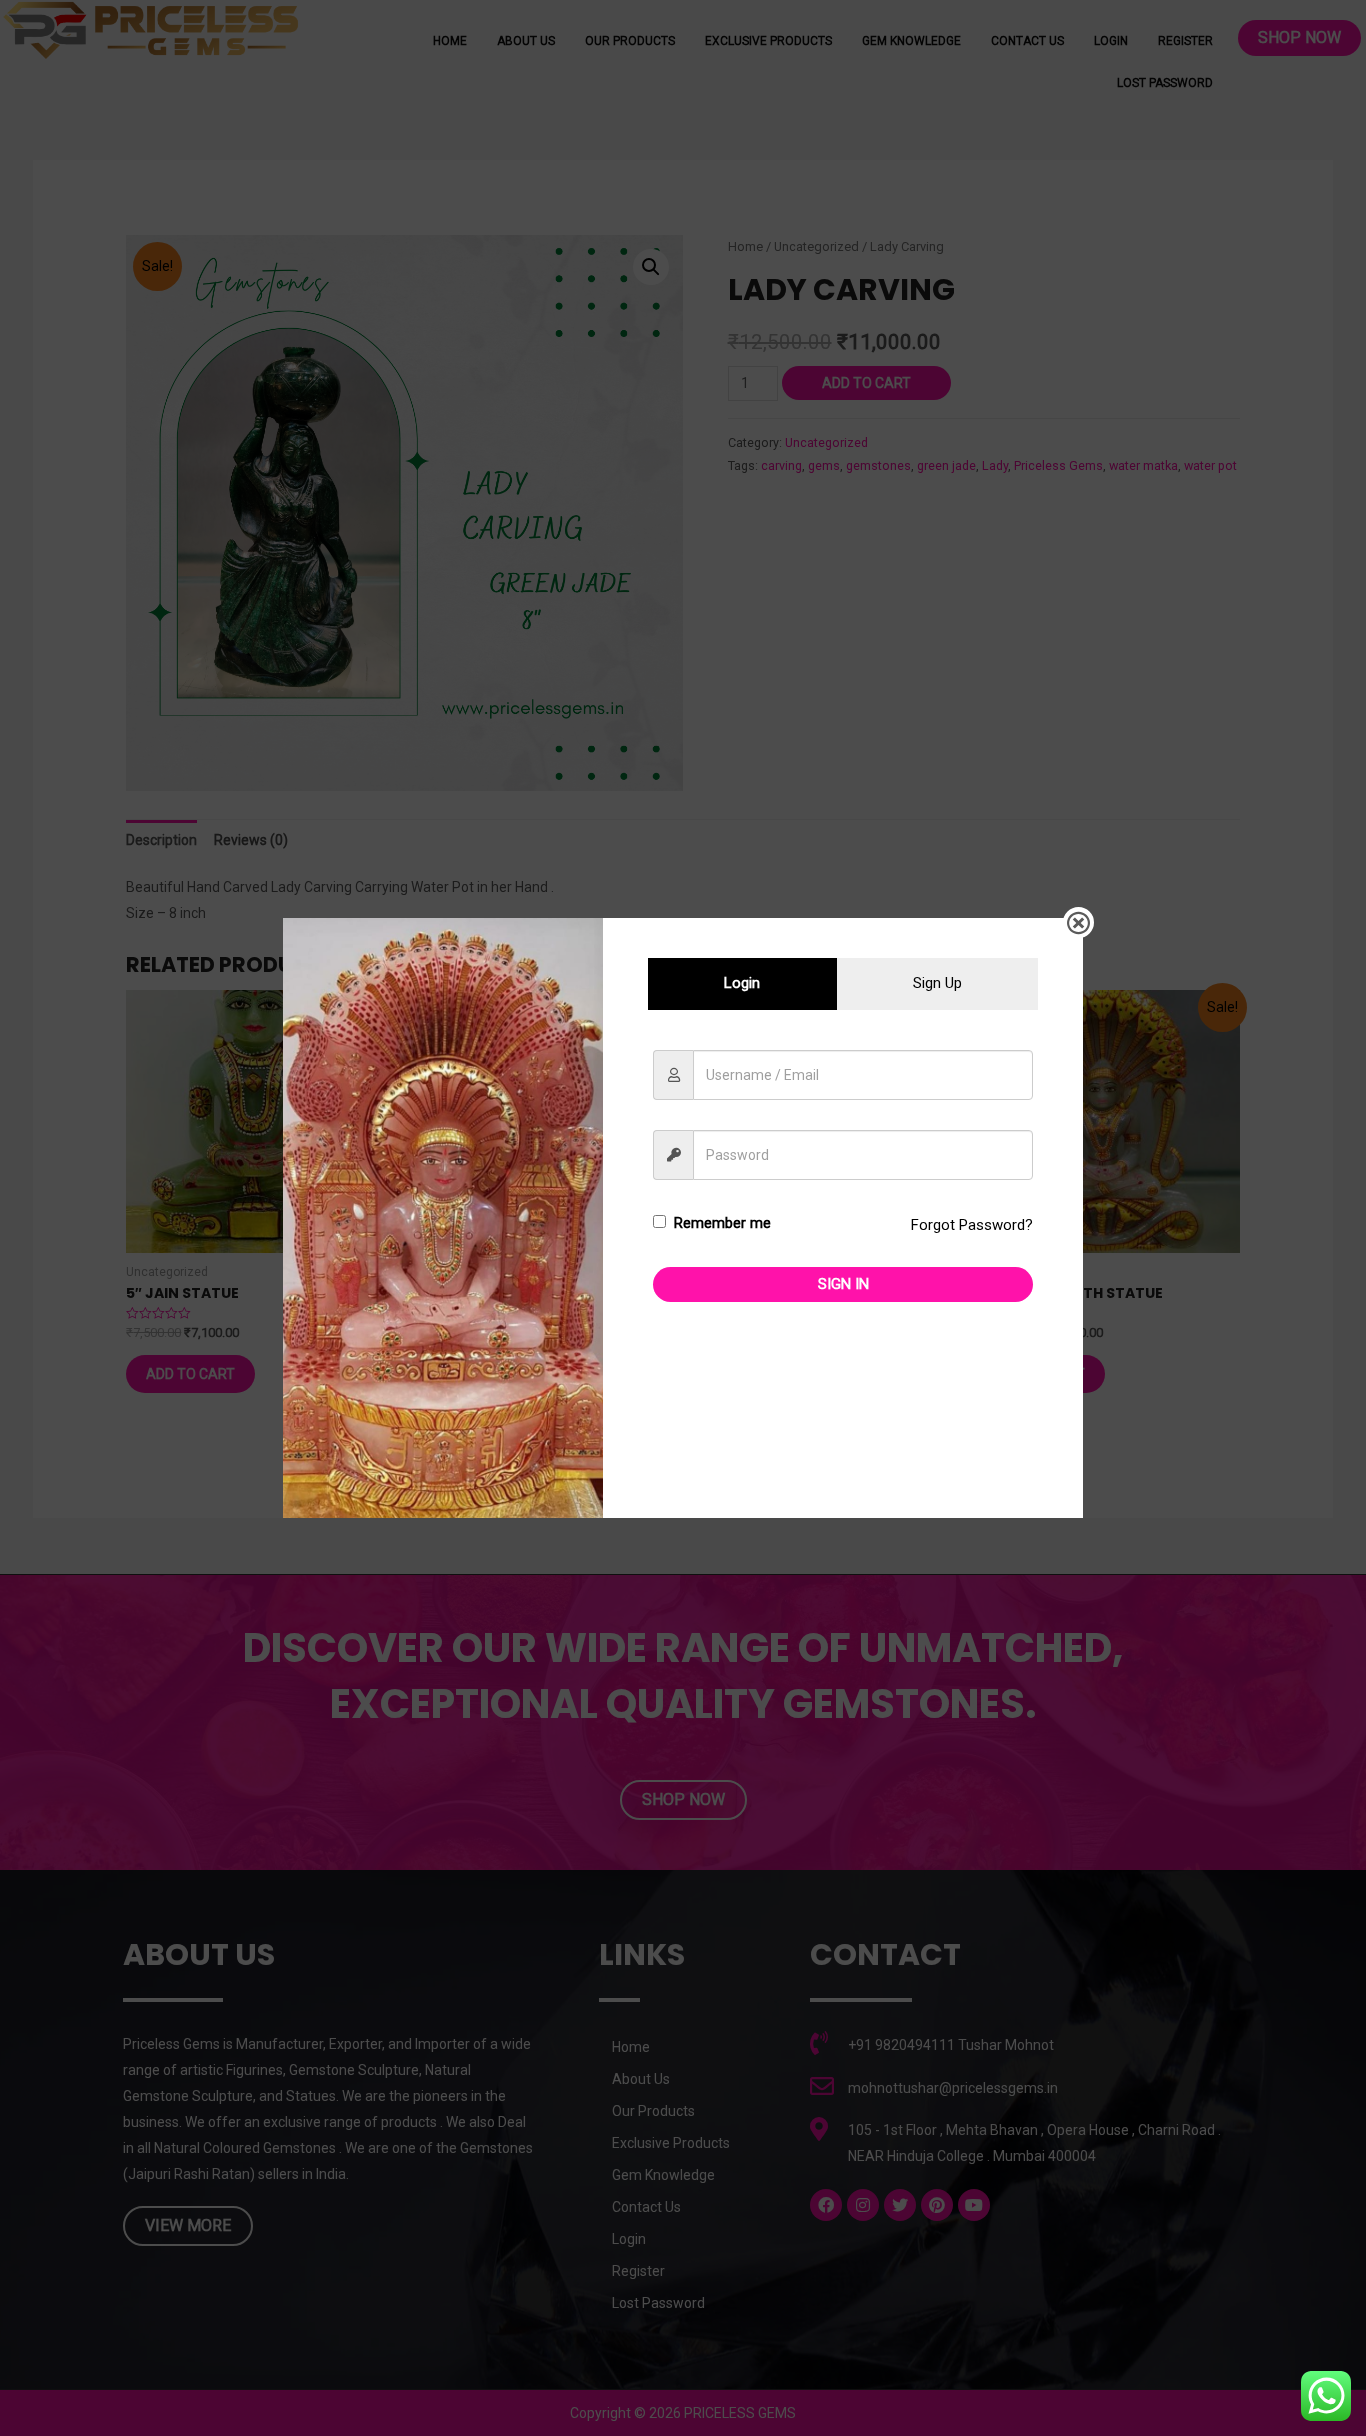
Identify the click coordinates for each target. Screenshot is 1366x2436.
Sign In (843, 1284)
